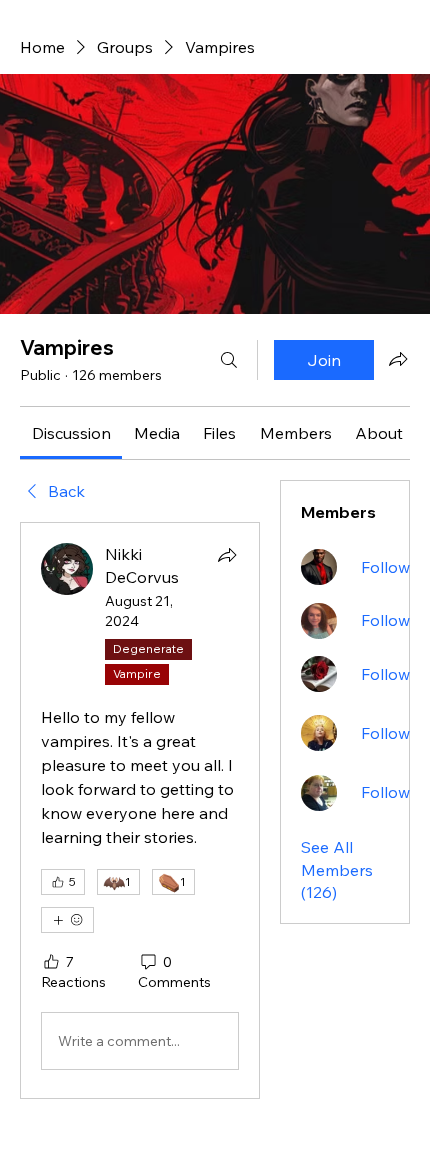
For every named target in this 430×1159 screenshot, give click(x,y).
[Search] (229, 360)
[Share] (227, 555)
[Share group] (398, 359)
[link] (71, 433)
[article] (140, 810)
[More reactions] (67, 920)
